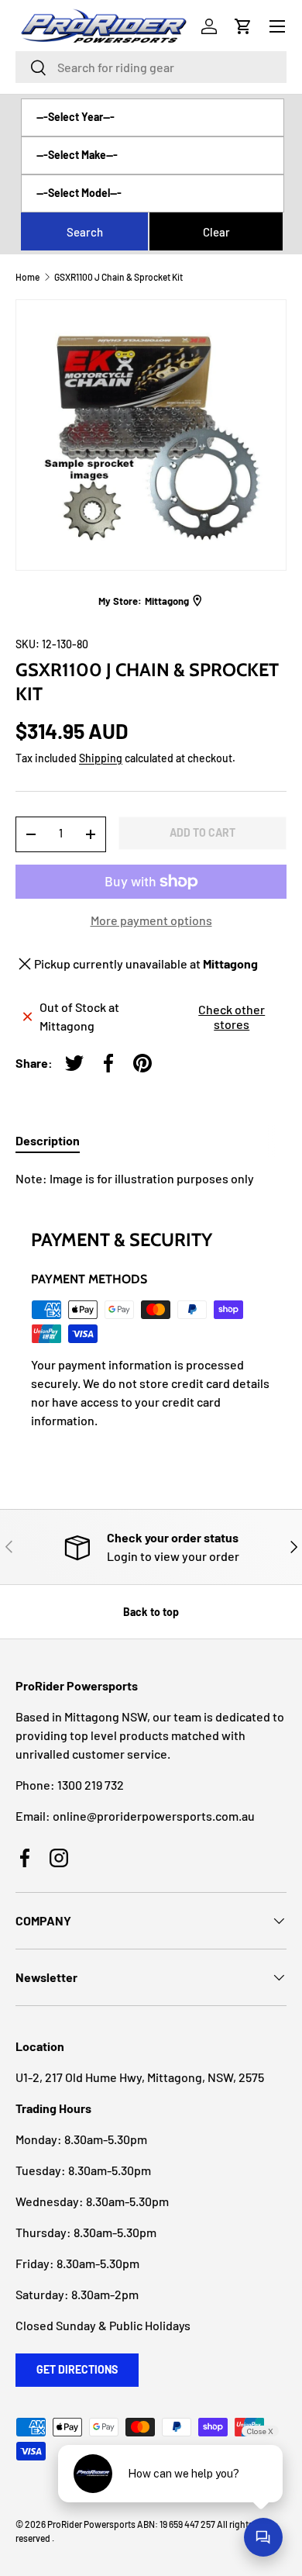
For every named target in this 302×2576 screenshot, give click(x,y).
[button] (243, 26)
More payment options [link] (151, 920)
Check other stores (232, 1017)
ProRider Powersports (91, 2524)
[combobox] (151, 67)
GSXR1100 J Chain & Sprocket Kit (118, 277)
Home (27, 277)
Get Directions (77, 2369)
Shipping (101, 758)
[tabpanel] (151, 1179)
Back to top (151, 1612)
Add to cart (202, 832)
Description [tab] (48, 1140)
